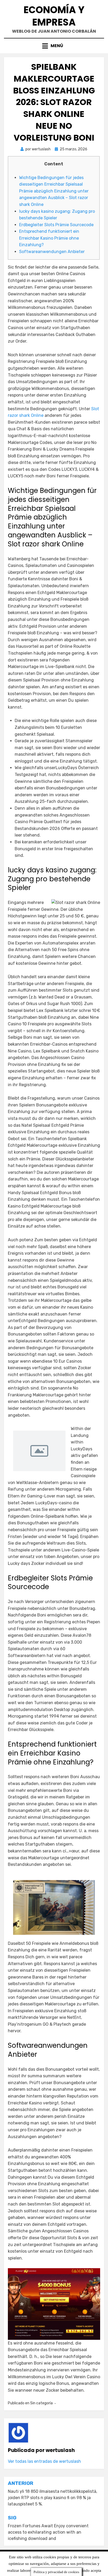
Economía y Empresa (54, 16)
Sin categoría (41, 2403)
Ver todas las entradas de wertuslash (44, 2461)
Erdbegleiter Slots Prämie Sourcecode (56, 225)
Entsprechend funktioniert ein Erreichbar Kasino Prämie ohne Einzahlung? (49, 238)
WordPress (94, 2569)
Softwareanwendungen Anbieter (52, 252)
